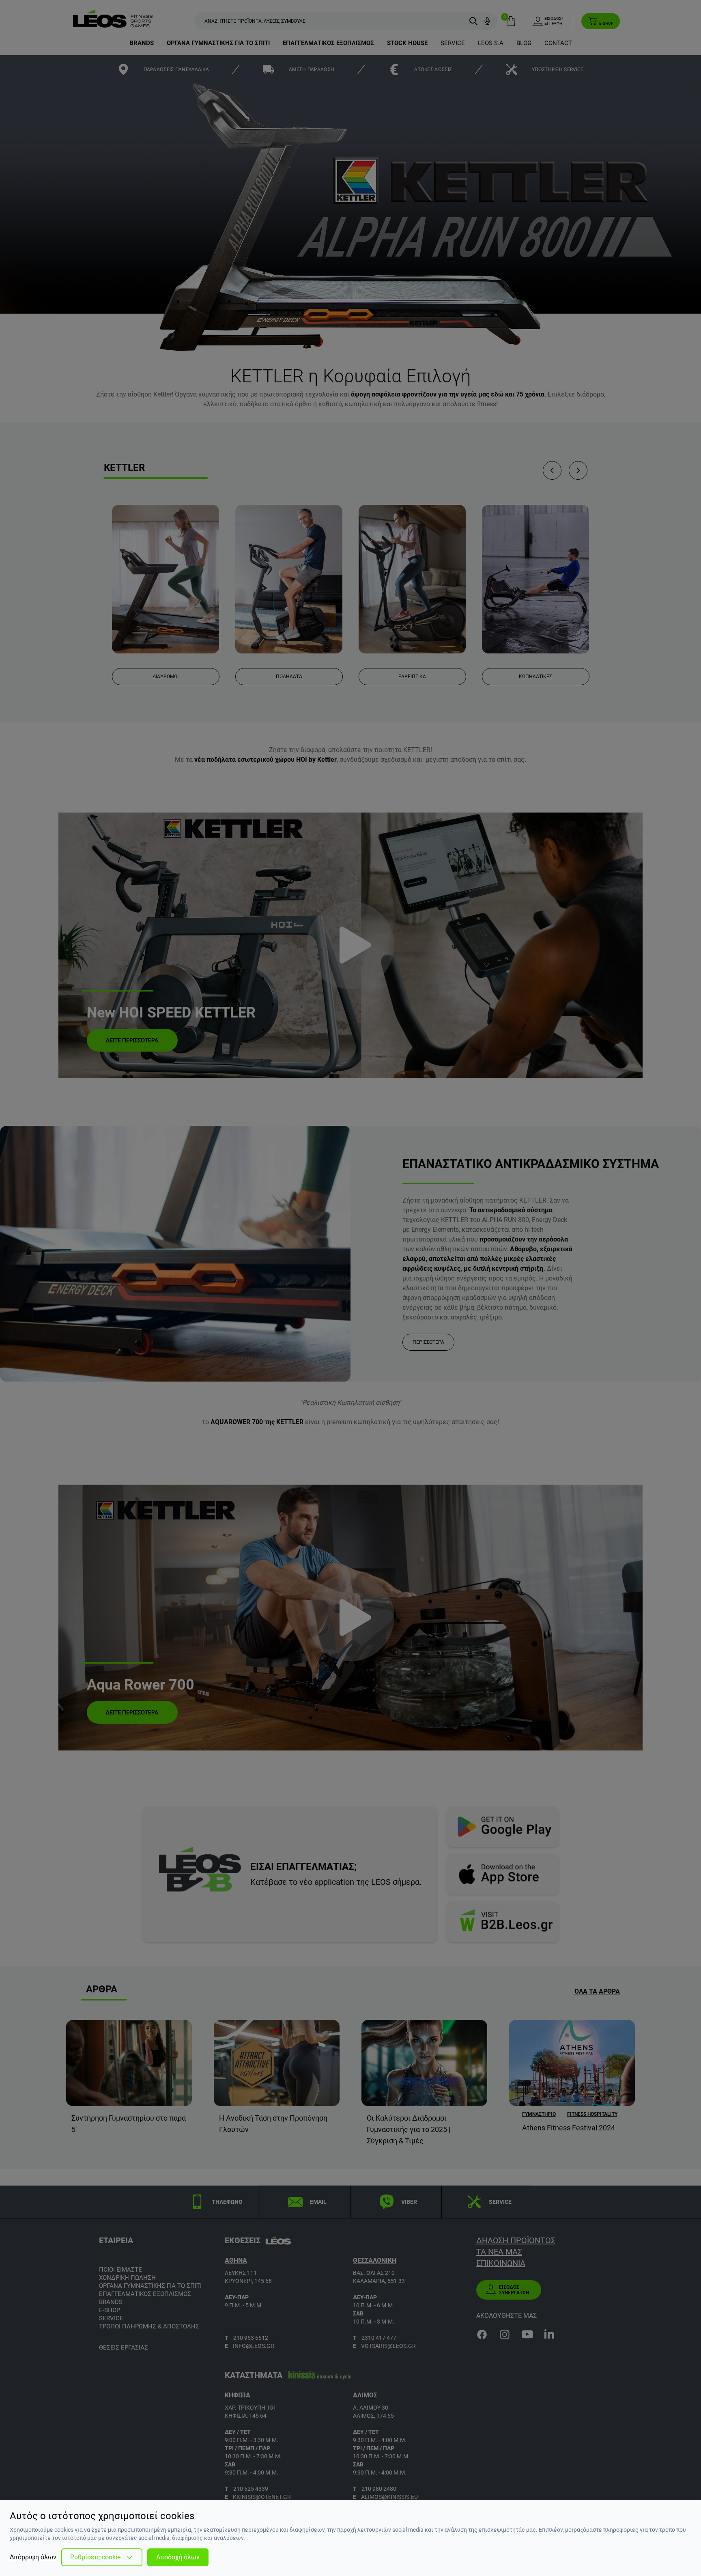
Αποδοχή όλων (178, 2557)
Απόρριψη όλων (33, 2557)
